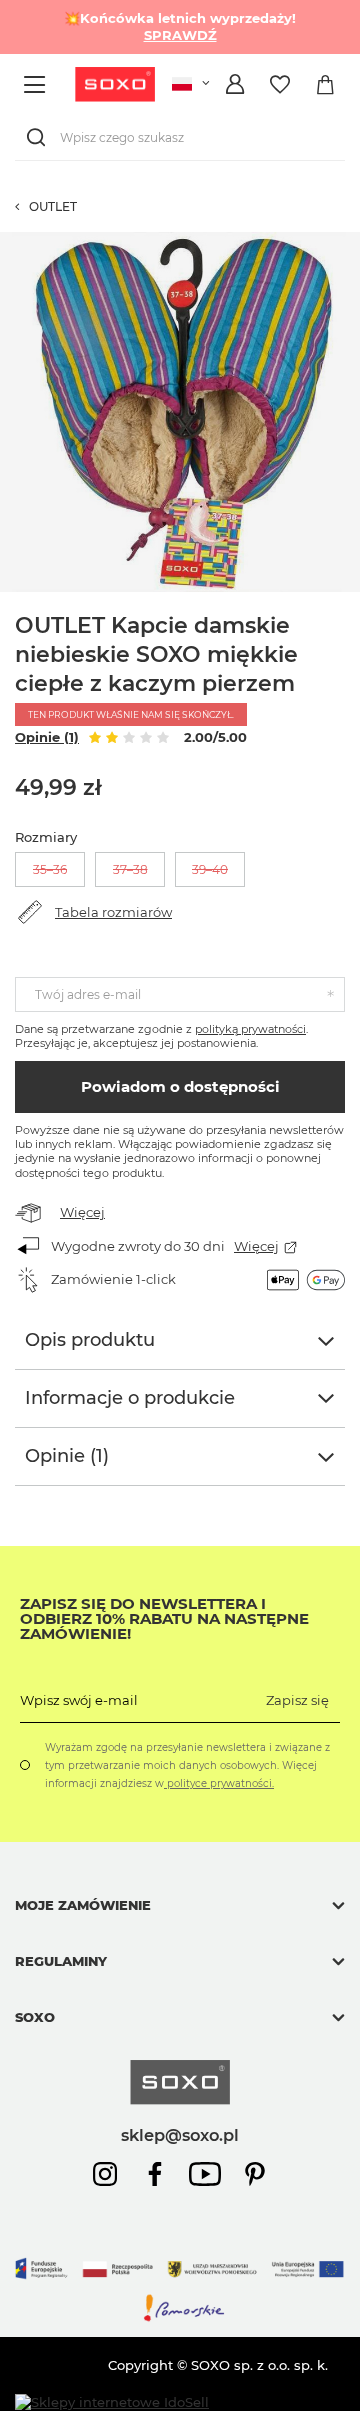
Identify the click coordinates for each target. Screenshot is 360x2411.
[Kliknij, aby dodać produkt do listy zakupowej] (350, 242)
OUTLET (53, 206)
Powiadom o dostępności (180, 1086)
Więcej (82, 1212)
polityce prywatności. (219, 1783)
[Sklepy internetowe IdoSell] (112, 2402)
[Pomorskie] (180, 2318)
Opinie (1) (47, 737)
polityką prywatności (250, 1029)
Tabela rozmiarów (113, 912)
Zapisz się (297, 1700)
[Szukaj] (40, 137)
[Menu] (37, 84)
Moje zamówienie (83, 1905)
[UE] (180, 2284)
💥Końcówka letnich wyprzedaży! (180, 26)
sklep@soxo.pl (180, 2135)
